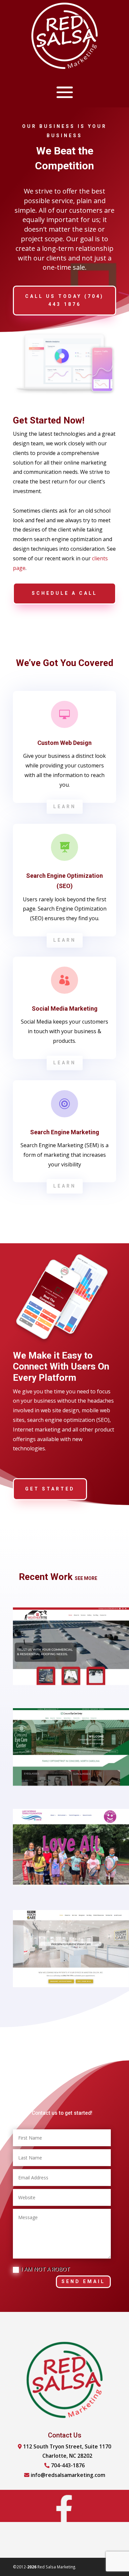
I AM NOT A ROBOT (45, 2269)
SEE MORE (86, 1578)
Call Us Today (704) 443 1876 (64, 300)
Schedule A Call (64, 593)
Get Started (50, 1489)
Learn (65, 807)
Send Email (83, 2281)
